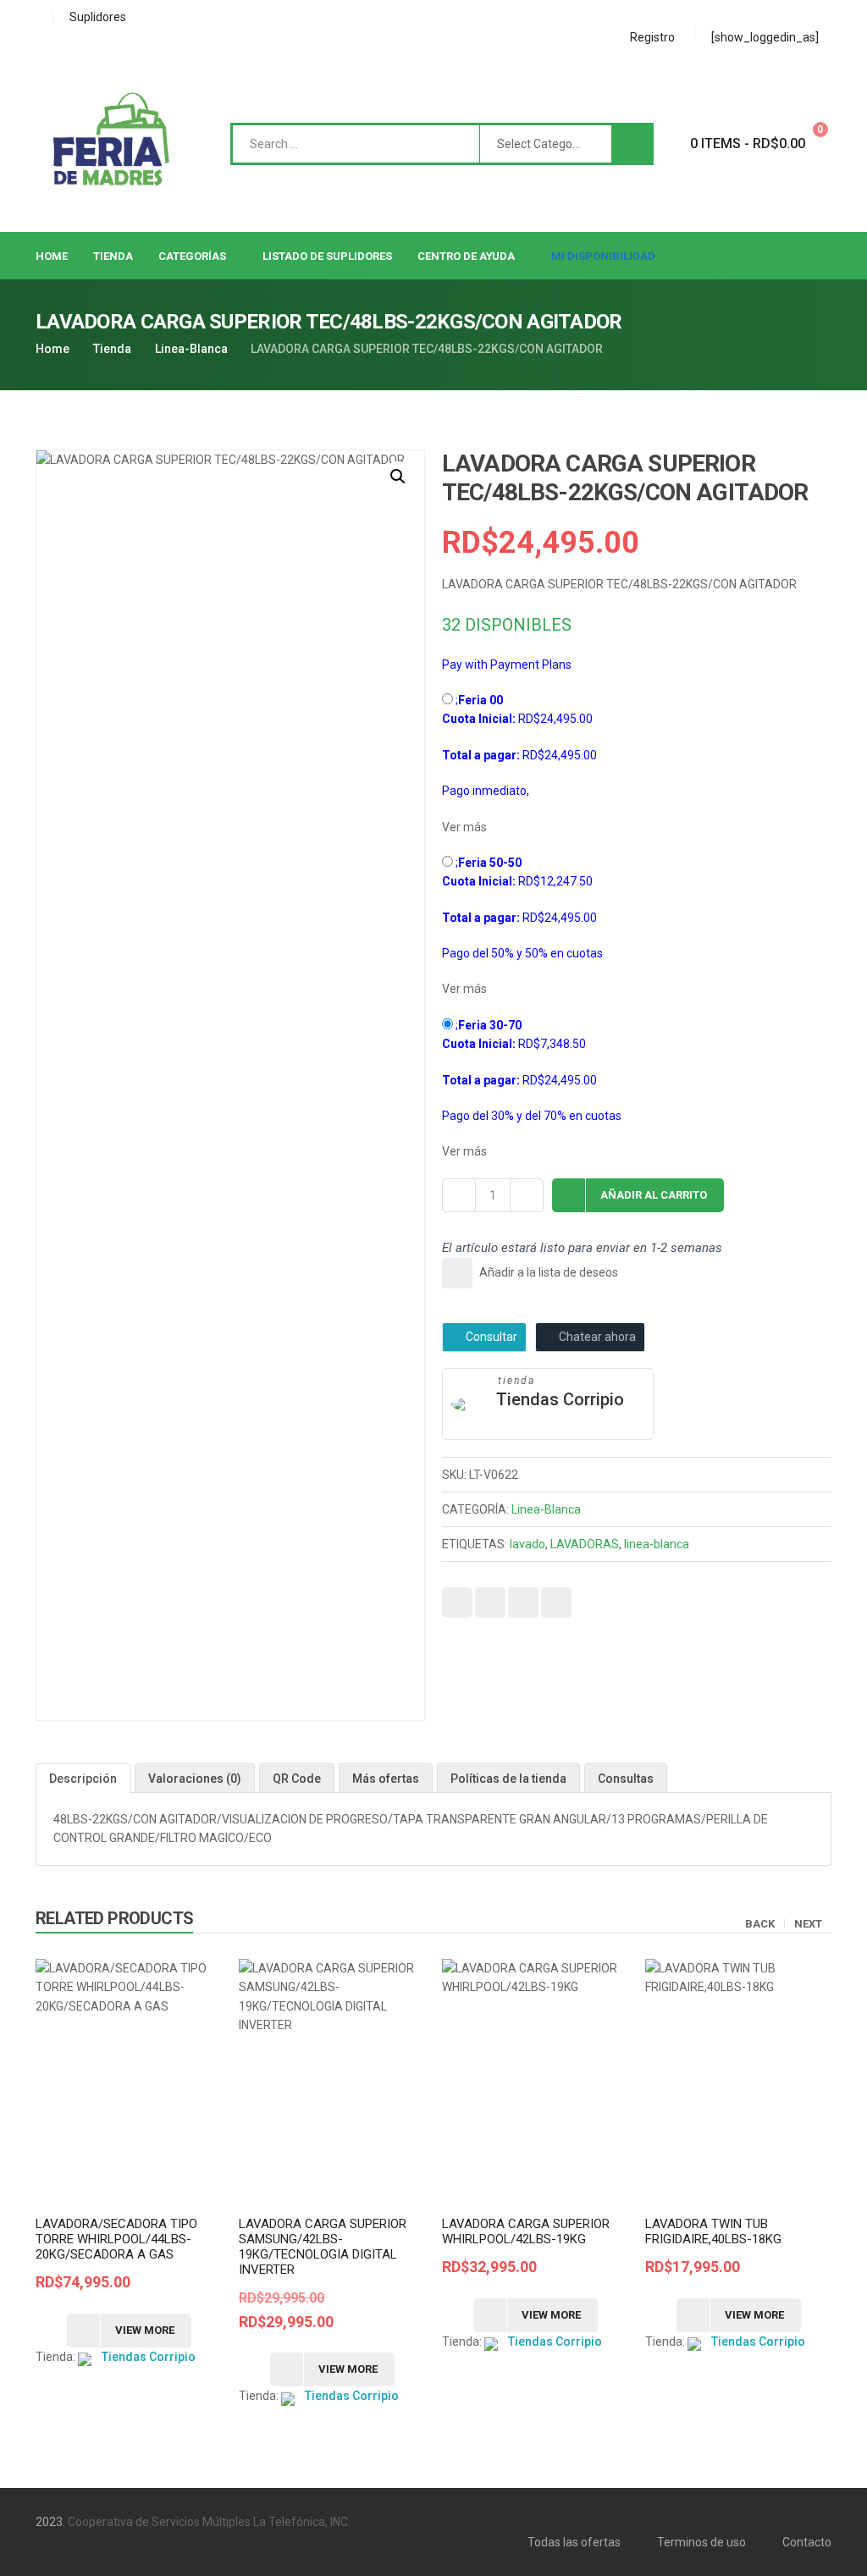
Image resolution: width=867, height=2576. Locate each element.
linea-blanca (657, 1544)
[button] (398, 477)
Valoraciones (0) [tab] (195, 1779)
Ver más (464, 827)
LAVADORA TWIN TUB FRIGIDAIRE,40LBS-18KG (713, 2231)
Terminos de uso (701, 2542)
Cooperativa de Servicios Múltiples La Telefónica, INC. (209, 2522)
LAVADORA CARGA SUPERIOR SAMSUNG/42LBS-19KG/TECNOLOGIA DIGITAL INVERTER (323, 2247)
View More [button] (145, 2330)
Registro (652, 37)
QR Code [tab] (297, 1779)
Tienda (112, 349)
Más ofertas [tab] (386, 1779)
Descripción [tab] (83, 1779)
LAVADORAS (585, 1544)
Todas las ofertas (574, 2542)
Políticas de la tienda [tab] (508, 1779)
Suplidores (98, 17)
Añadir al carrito (654, 1195)
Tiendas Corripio (560, 1399)
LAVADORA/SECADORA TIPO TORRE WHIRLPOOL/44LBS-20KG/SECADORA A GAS (116, 2239)
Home (52, 349)
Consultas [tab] (626, 1779)
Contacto (807, 2542)
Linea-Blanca (191, 349)
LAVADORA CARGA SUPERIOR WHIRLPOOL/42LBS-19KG (526, 2231)
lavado (527, 1544)
